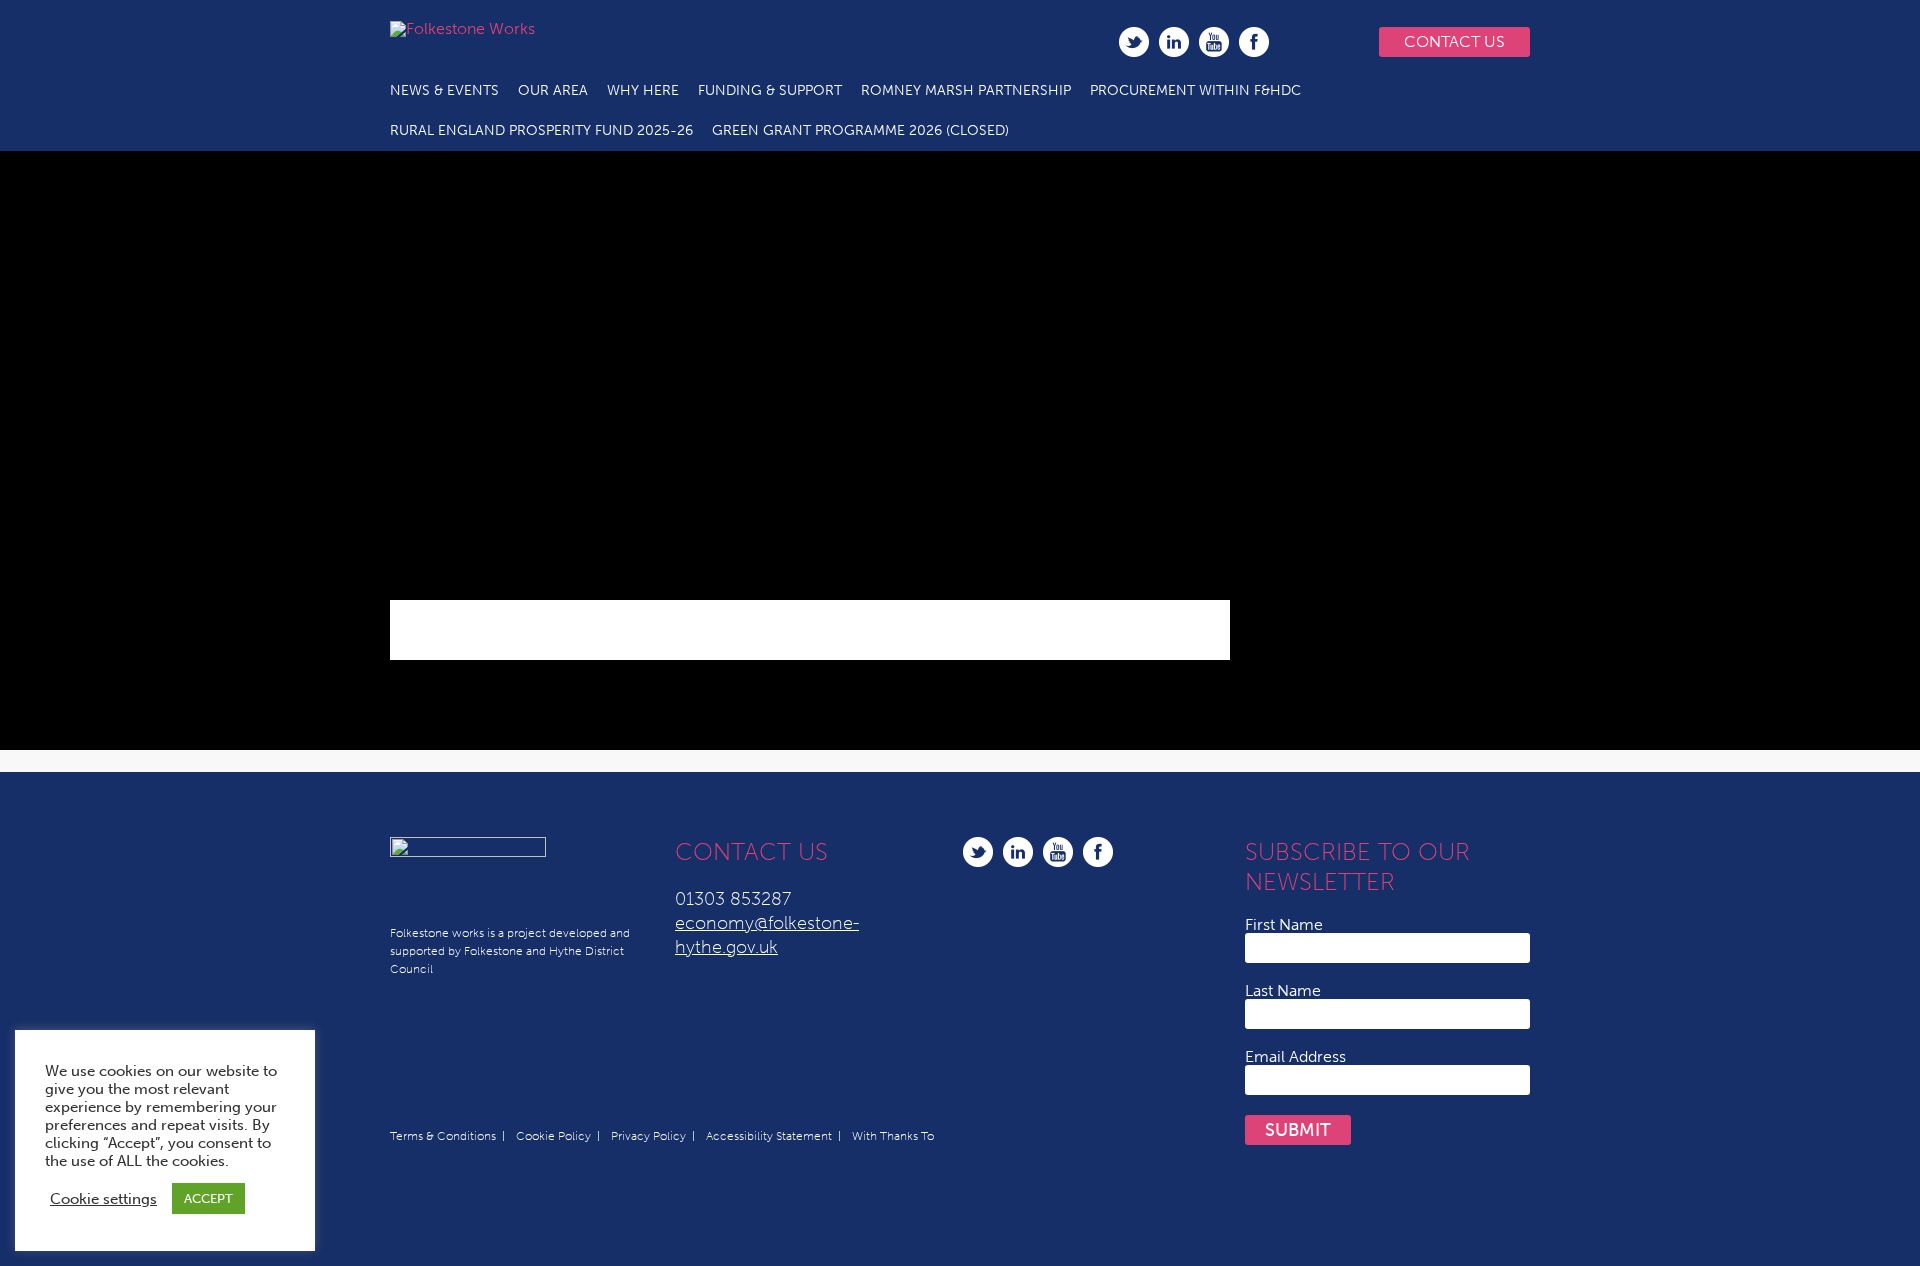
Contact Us (1454, 41)
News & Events (444, 90)
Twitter (1134, 42)
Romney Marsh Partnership (966, 90)
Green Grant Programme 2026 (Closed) (860, 130)
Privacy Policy (648, 1136)
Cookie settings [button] (103, 1199)
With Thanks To (893, 1136)
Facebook (1254, 42)
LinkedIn (1174, 42)
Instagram (1294, 42)
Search (1335, 42)
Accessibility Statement (769, 1136)
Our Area (553, 90)
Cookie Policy (553, 1136)
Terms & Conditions (443, 1136)
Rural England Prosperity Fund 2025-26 (541, 130)
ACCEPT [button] (208, 1198)
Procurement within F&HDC (1195, 90)
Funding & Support (770, 90)
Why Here (643, 90)
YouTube (1214, 42)
